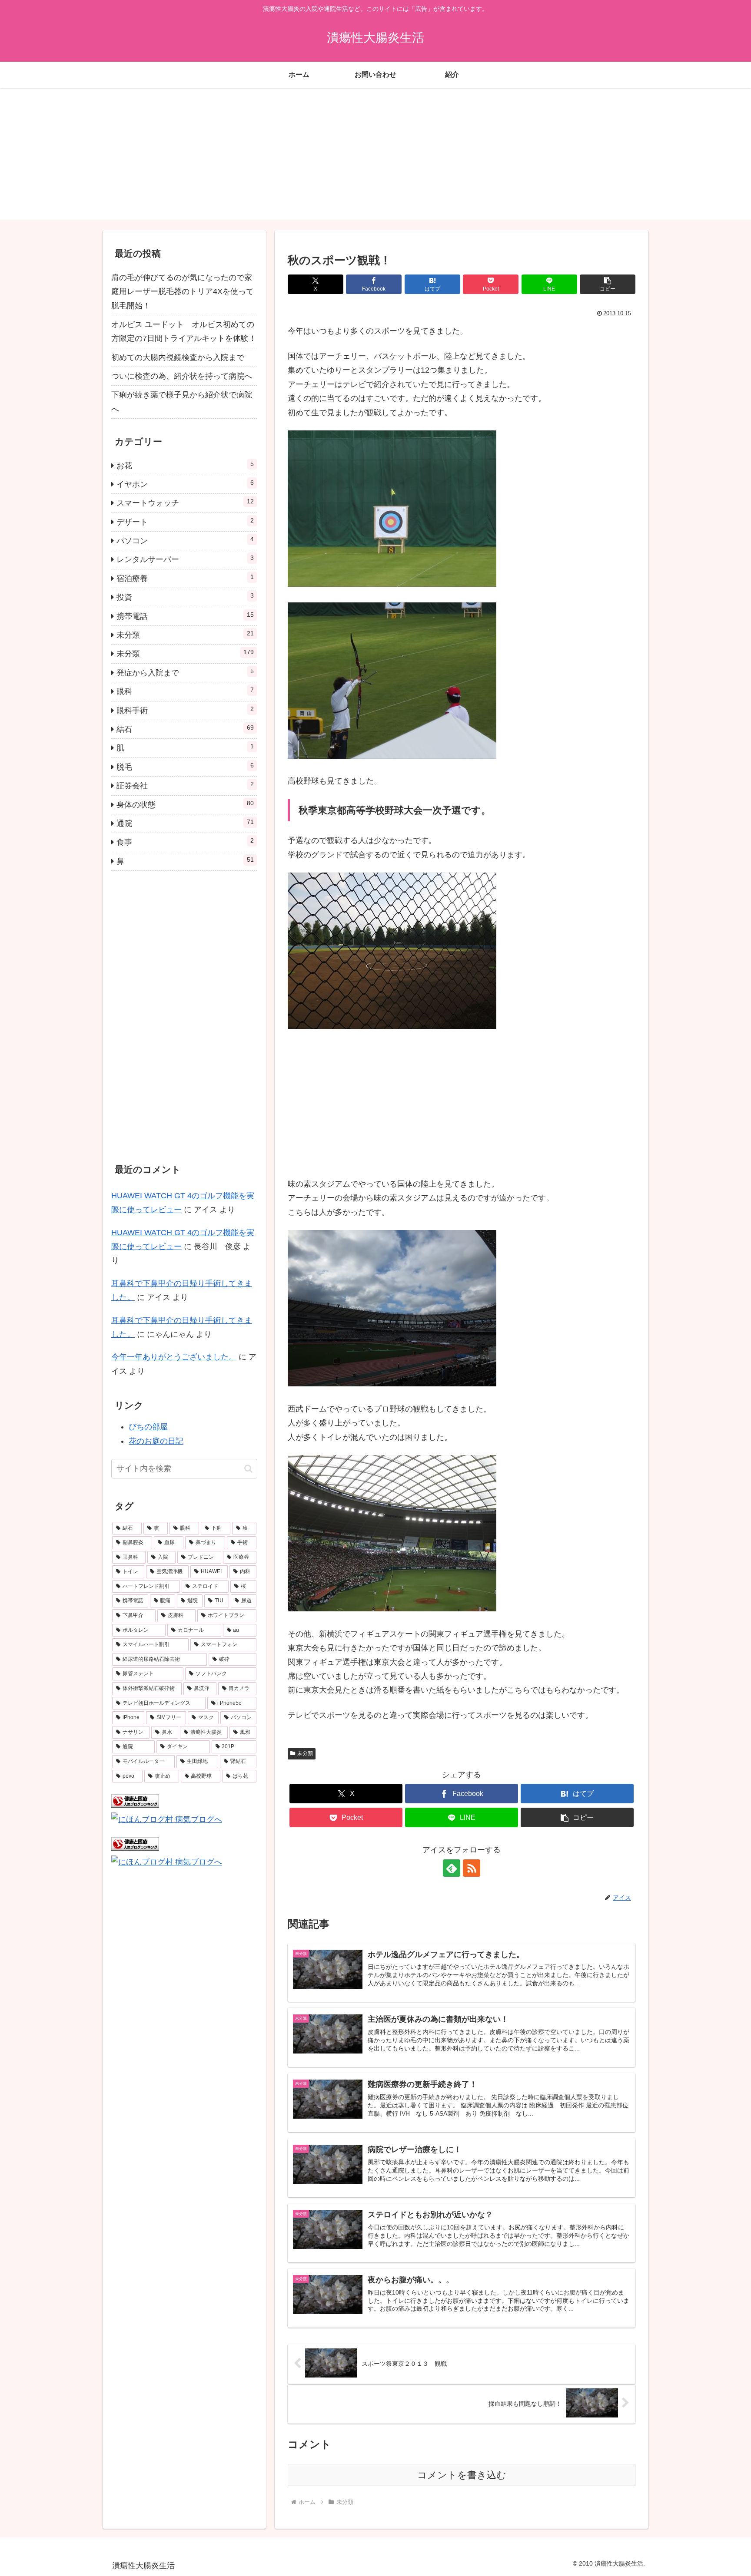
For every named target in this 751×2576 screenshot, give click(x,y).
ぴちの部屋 (148, 1427)
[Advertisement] (375, 159)
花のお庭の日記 (156, 1441)
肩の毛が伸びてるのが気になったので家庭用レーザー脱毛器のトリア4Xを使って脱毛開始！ (183, 292)
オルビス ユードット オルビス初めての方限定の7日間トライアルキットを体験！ (184, 331)
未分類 (305, 1753)
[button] (608, 284)
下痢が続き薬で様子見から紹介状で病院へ (182, 402)
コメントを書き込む (462, 2475)
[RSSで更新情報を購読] (472, 1868)
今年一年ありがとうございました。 (174, 1357)
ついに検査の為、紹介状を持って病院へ (182, 376)
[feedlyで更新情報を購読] (452, 1868)
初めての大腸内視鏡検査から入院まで (178, 357)
